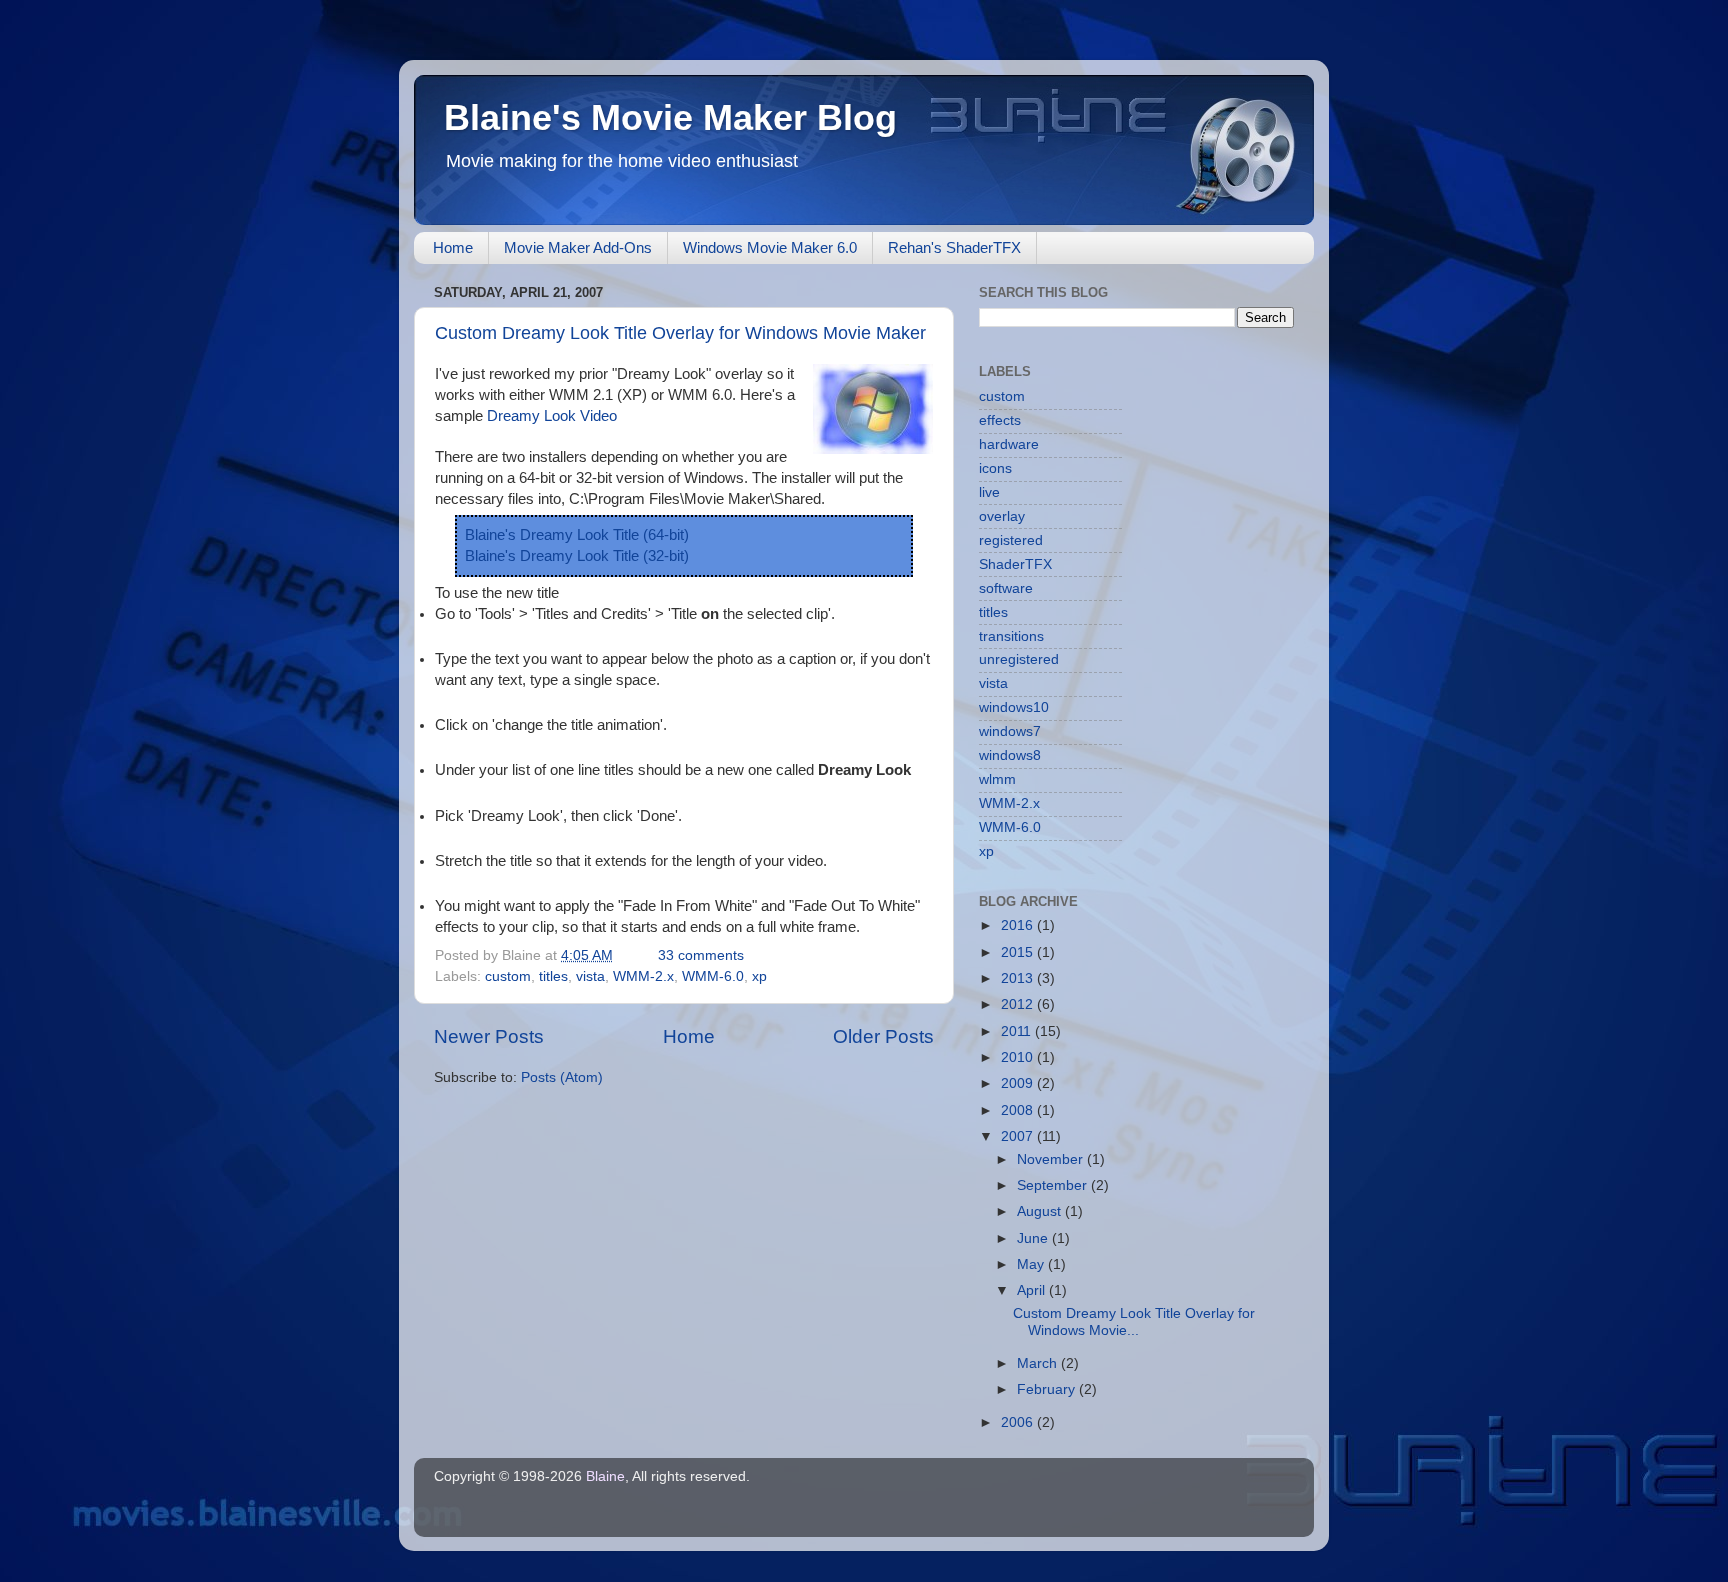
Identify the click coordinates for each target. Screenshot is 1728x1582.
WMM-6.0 (713, 976)
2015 (1019, 952)
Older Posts (883, 1036)
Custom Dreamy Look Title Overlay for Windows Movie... (1134, 1321)
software (1006, 588)
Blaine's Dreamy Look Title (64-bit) (577, 535)
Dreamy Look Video (552, 416)
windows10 (1014, 707)
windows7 (1010, 731)
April (1033, 1290)
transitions (1011, 636)
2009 (1019, 1083)
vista (590, 976)
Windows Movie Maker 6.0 (770, 247)
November (1052, 1159)
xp (759, 976)
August (1041, 1211)
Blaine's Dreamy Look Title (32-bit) (577, 556)
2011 (1018, 1031)
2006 (1019, 1422)
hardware (1009, 444)
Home (453, 247)
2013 (1019, 978)
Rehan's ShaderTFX (954, 247)
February (1048, 1389)
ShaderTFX (1015, 564)
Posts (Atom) (562, 1077)
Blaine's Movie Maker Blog (670, 117)
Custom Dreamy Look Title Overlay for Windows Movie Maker (680, 333)
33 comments (701, 955)
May (1032, 1264)
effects (1000, 420)
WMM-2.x (643, 976)
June (1034, 1238)
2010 (1019, 1057)
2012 (1019, 1004)
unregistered (1019, 659)
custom (508, 976)
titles (553, 976)
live (989, 492)
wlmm (997, 779)
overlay (1002, 516)
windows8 (1010, 755)
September (1054, 1185)
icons (995, 468)
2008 (1019, 1110)
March (1039, 1363)
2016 (1019, 925)
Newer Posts (489, 1036)
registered (1011, 540)
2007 (1019, 1136)
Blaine (605, 1476)
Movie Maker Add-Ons (578, 247)
